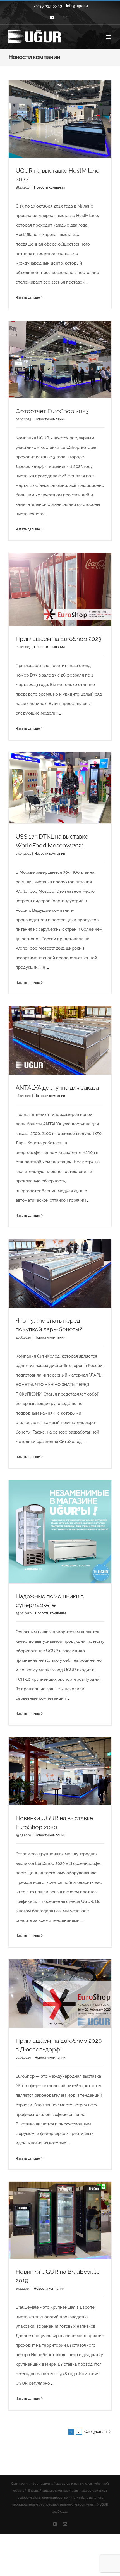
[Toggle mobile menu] (109, 37)
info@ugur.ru (77, 6)
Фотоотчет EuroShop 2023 (52, 411)
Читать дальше (28, 297)
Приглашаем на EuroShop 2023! (59, 639)
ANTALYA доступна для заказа (57, 1088)
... (87, 282)
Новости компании (49, 187)
